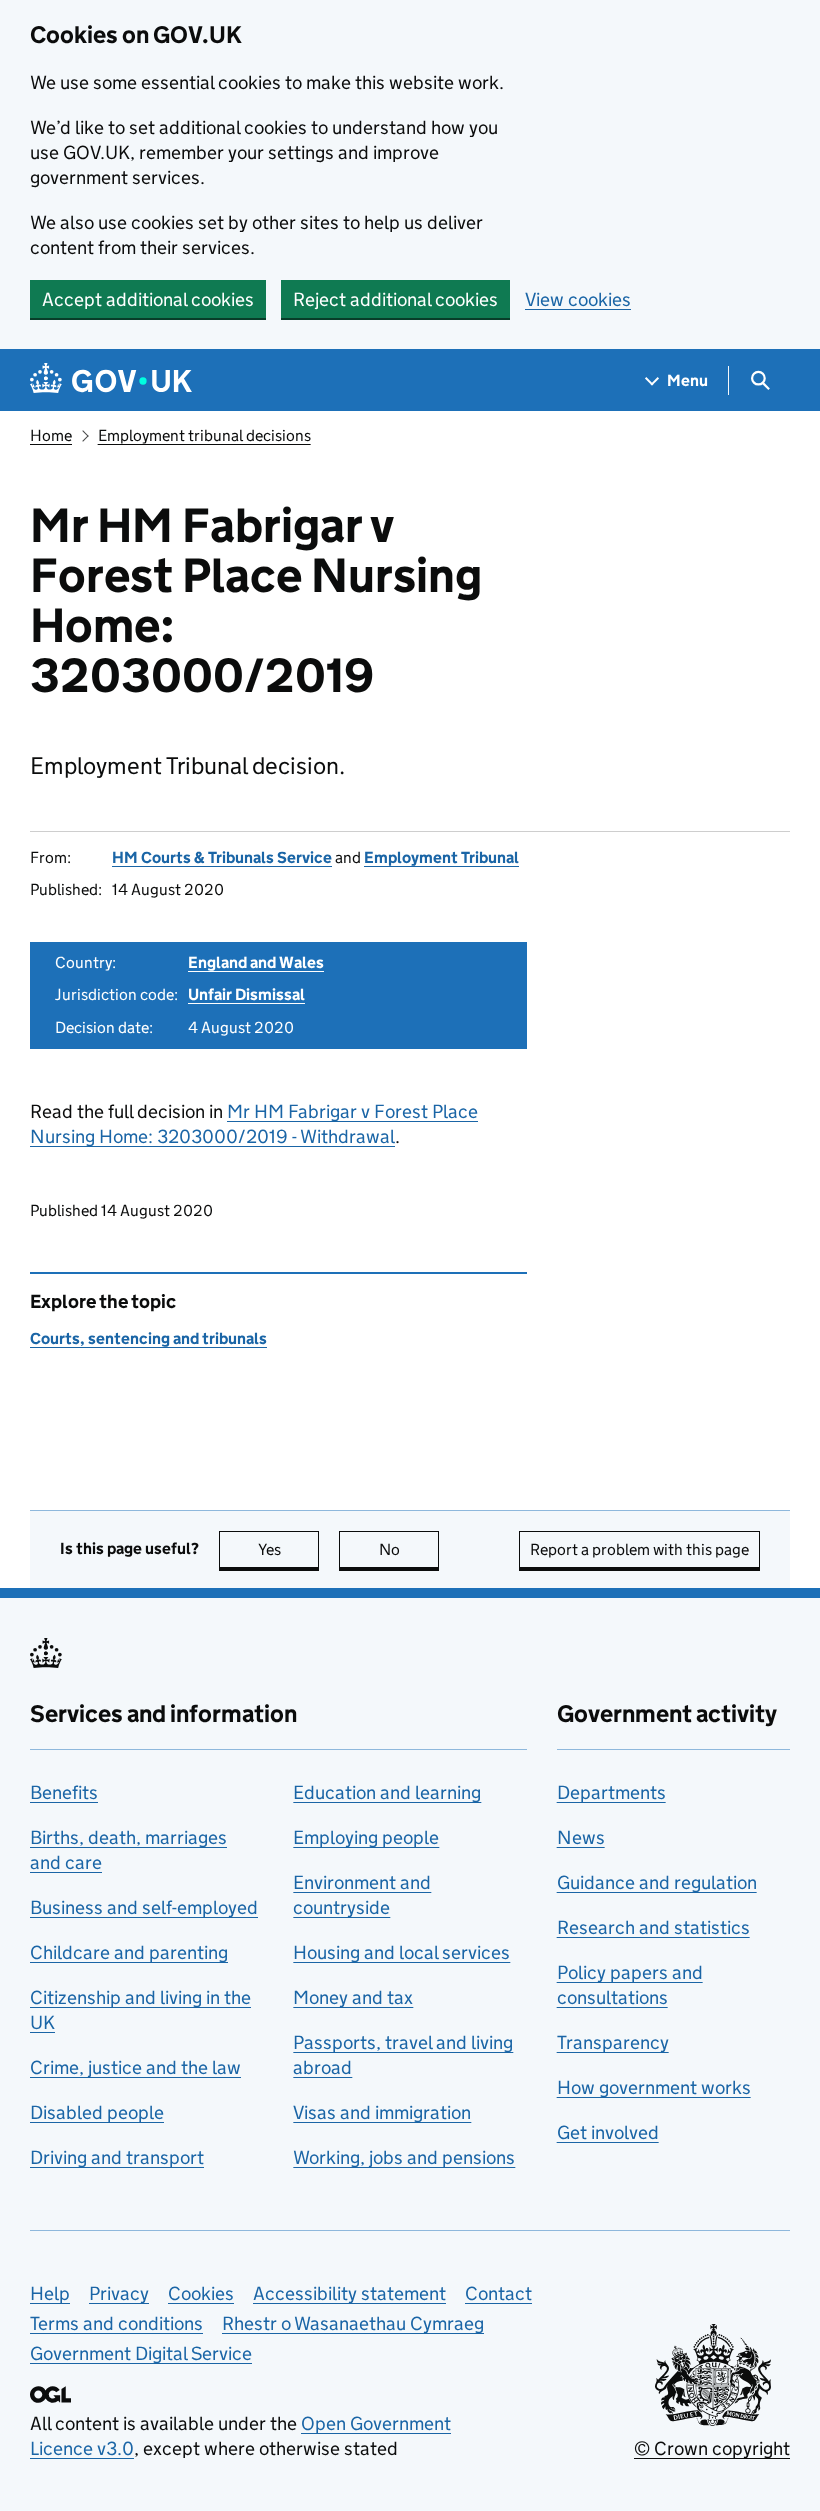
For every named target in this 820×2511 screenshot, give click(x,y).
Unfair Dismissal (246, 994)
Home (51, 435)
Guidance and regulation (657, 1882)
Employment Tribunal (441, 857)
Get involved (608, 2132)
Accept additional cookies (148, 299)
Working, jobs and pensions (404, 2157)
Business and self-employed (144, 1907)
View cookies (578, 299)
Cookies (201, 2293)
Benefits (64, 1792)
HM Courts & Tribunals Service (222, 857)
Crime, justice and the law (135, 2067)
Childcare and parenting (129, 1952)
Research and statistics (653, 1927)
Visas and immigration (382, 2112)
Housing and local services (401, 1952)
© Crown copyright (712, 2448)
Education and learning (387, 1792)
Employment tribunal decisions (204, 435)
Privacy (119, 2293)
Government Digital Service (141, 2353)
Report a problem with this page (639, 1549)
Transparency (613, 2042)
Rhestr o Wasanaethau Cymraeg (353, 2323)
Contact (498, 2293)
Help (50, 2293)
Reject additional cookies (395, 299)
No (409, 1549)
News (581, 1837)
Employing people (366, 1837)
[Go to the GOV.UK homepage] (111, 380)
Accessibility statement (349, 2293)
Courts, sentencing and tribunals (148, 1338)
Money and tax (353, 1997)
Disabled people (97, 2112)
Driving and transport (117, 2157)
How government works (654, 2087)
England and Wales (256, 962)
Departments (611, 1792)
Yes (288, 1549)
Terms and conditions (116, 2323)
